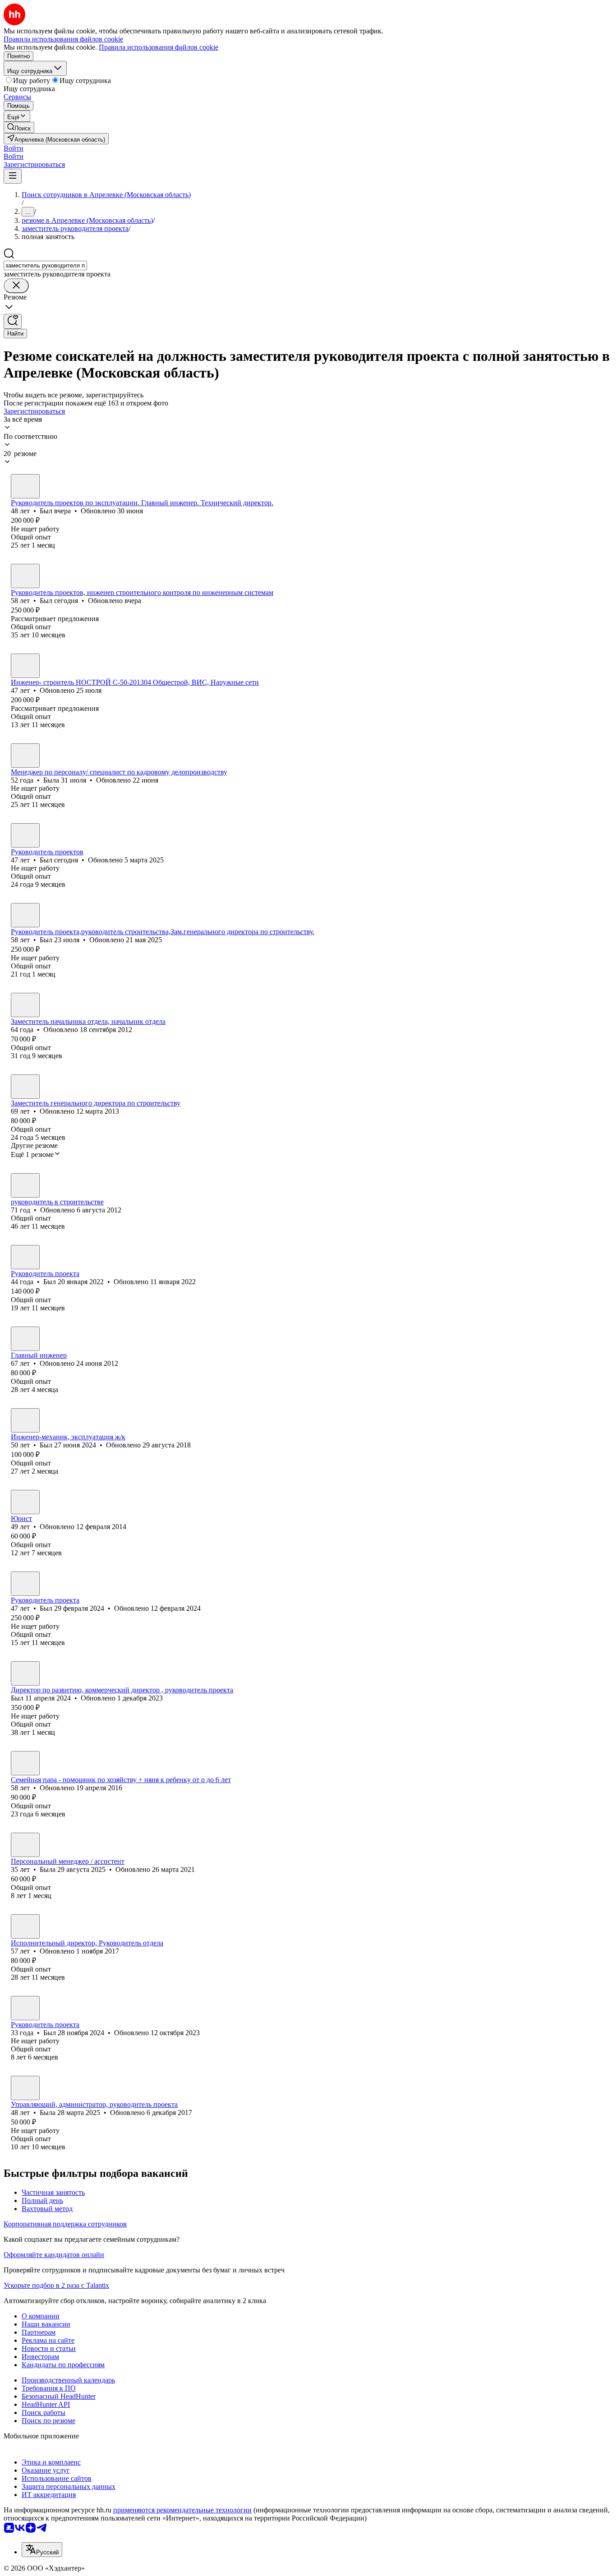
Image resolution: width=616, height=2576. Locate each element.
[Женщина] (25, 756)
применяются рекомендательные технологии (182, 2510)
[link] (19, 127)
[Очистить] (16, 286)
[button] (14, 148)
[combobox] (45, 265)
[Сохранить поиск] (13, 321)
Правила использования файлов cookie (159, 47)
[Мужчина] (25, 486)
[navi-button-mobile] (13, 176)
